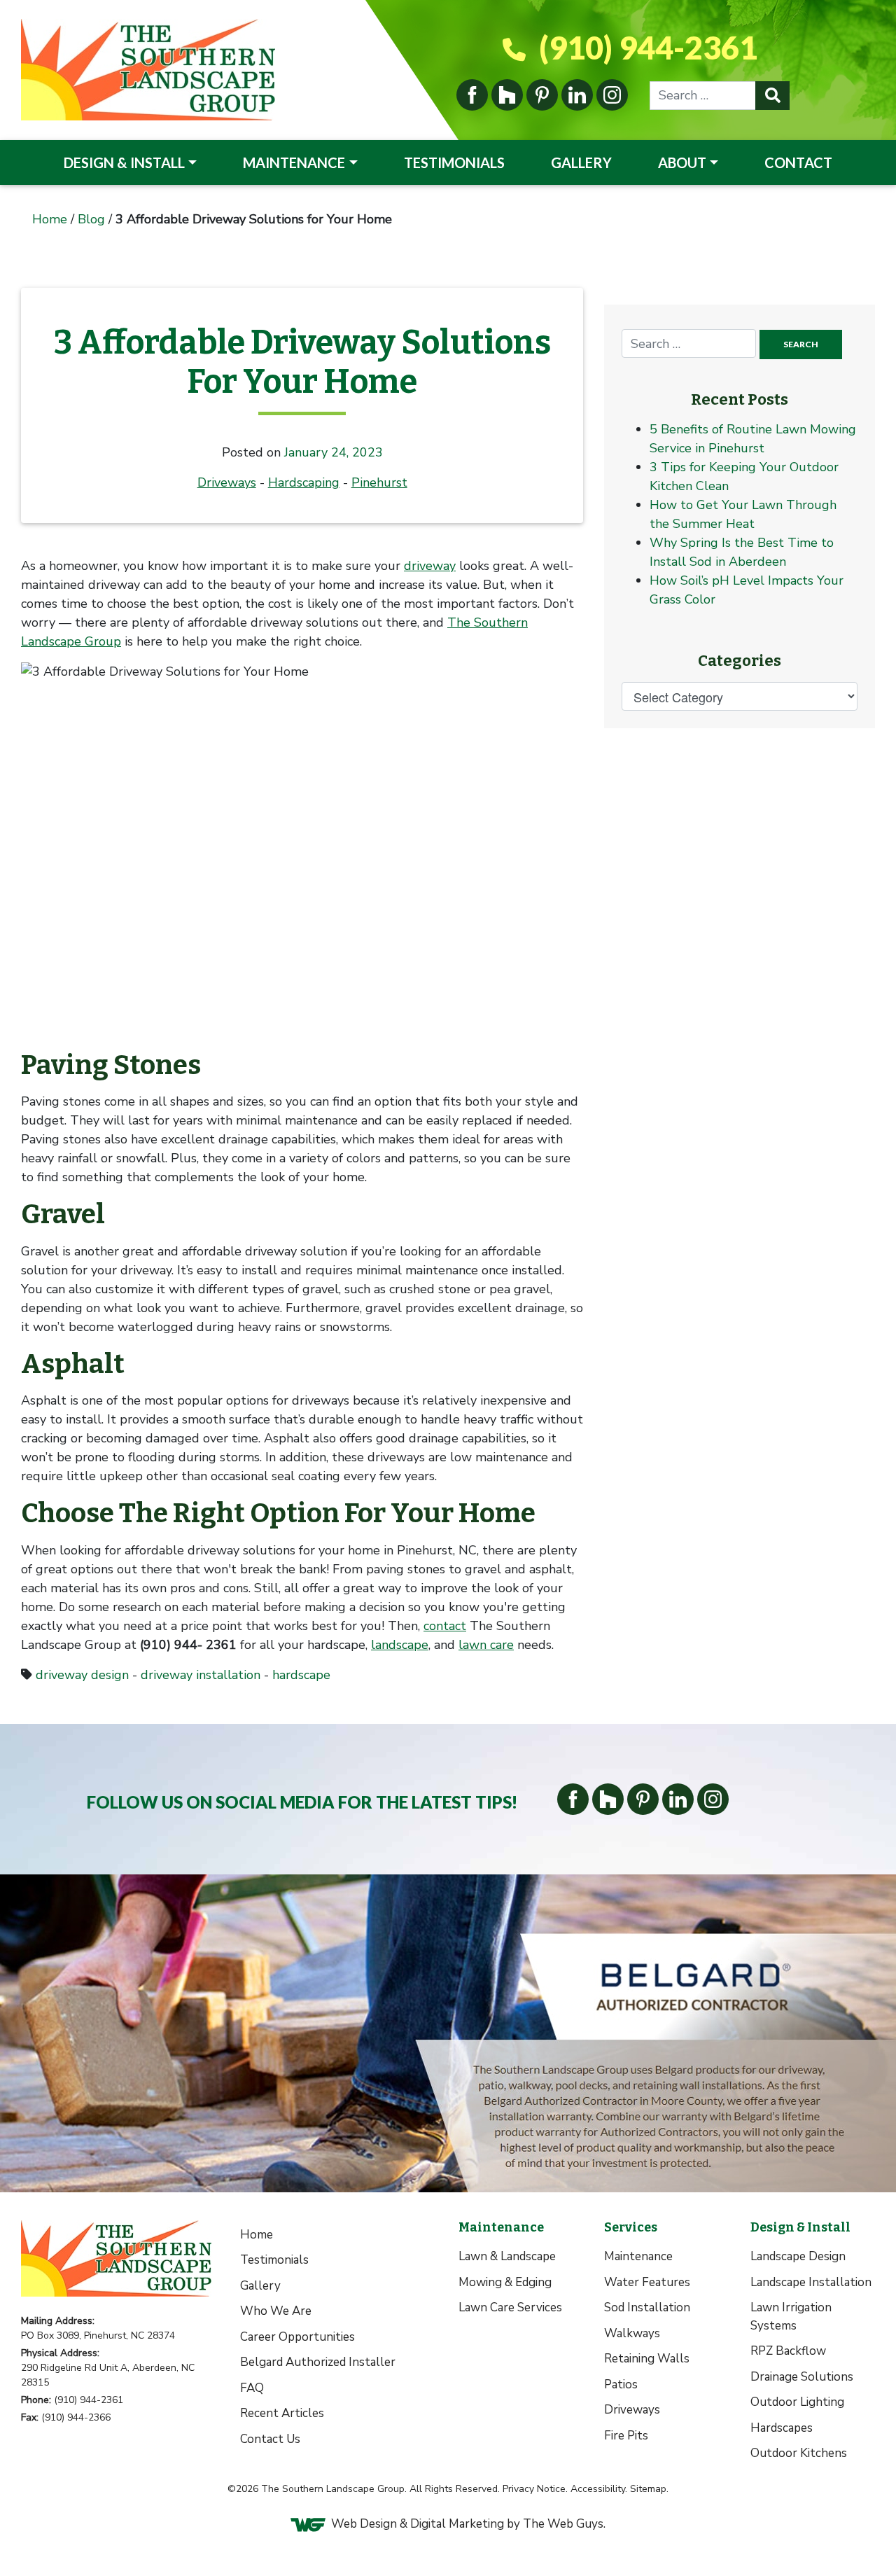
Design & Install (124, 162)
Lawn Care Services (510, 2307)
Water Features (647, 2282)
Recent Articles (282, 2413)
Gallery (581, 162)
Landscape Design (798, 2256)
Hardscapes (782, 2428)
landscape (400, 1645)
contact (445, 1626)
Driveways (227, 482)
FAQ (252, 2388)
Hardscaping (304, 482)
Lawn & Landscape (507, 2256)
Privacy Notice (534, 2489)
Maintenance (294, 162)
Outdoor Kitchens (799, 2453)
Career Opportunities (297, 2337)
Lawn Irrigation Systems (791, 2317)
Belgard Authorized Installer (318, 2362)
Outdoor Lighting (797, 2402)
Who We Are (276, 2311)
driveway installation (201, 1675)
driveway (430, 566)
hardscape (301, 1675)
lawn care (486, 1645)
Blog (91, 219)
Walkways (632, 2333)
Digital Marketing (457, 2524)
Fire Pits (626, 2436)
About (682, 162)
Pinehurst (379, 482)
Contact (798, 162)
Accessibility (598, 2489)
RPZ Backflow (788, 2351)
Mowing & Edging (505, 2282)
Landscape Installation (811, 2282)
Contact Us (270, 2439)
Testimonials (454, 162)
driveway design (82, 1675)
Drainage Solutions (802, 2377)
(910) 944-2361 (645, 48)
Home (50, 219)
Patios (621, 2384)
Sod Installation (647, 2307)
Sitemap (648, 2489)
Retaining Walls (647, 2359)
